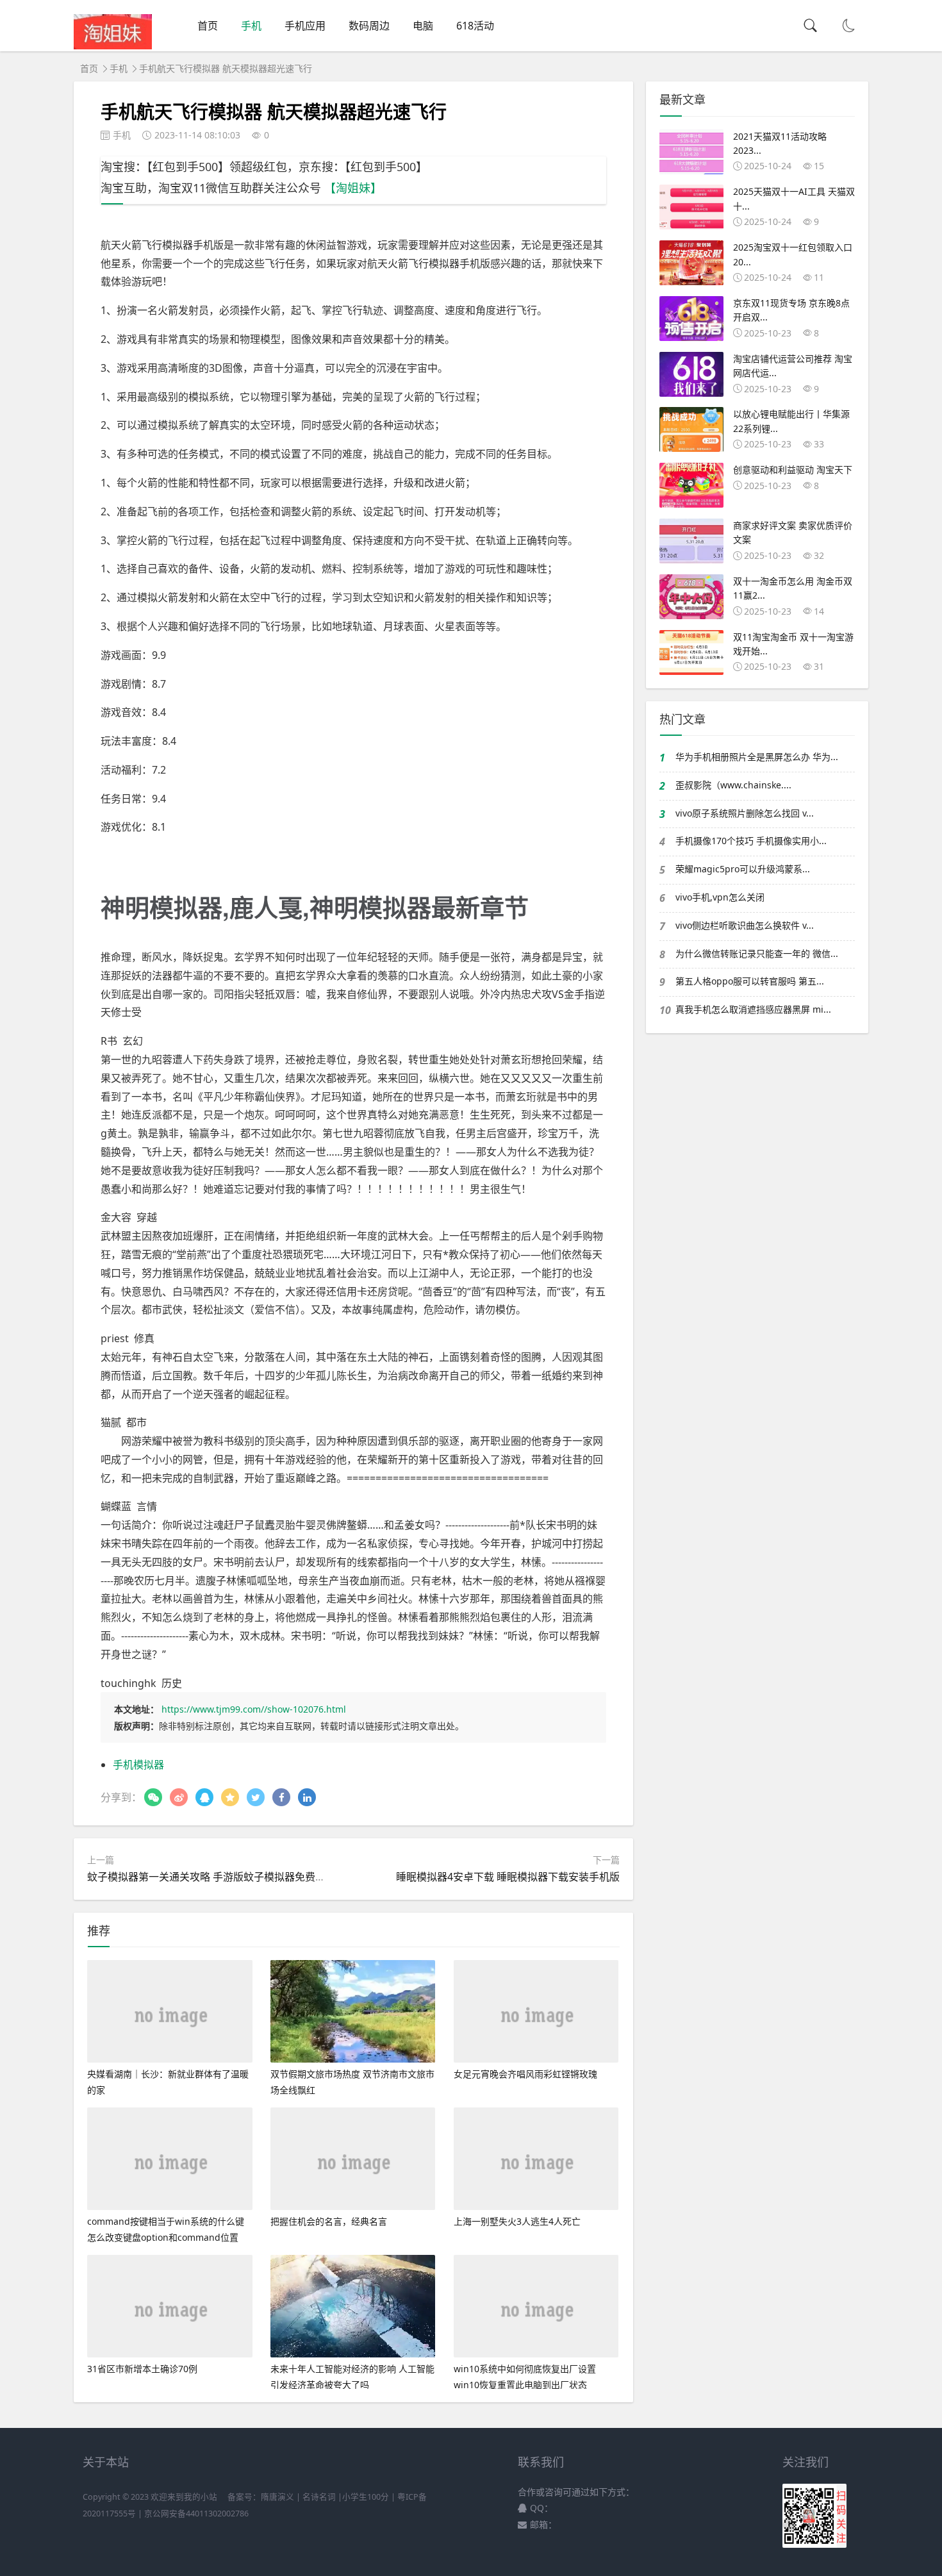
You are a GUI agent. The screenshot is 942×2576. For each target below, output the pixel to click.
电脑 (423, 26)
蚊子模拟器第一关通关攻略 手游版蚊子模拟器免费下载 (211, 1877)
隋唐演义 (277, 2497)
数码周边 (369, 26)
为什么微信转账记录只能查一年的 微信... (757, 953)
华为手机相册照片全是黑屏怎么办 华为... (757, 757)
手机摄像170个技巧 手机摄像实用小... (751, 841)
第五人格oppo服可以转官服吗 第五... (750, 981)
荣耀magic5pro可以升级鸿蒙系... (743, 869)
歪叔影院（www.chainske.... (733, 785)
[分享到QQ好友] (204, 1797)
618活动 (475, 26)
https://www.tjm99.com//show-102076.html (254, 1709)
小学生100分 (366, 2497)
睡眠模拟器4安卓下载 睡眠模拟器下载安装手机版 (508, 1877)
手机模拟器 (138, 1765)
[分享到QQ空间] (230, 1797)
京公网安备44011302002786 (196, 2514)
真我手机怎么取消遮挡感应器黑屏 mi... (753, 1009)
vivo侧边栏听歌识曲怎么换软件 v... (745, 925)
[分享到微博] (179, 1797)
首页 (208, 26)
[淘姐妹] (113, 46)
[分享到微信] (153, 1797)
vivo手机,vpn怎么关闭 (720, 897)
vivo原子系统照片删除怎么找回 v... (745, 813)
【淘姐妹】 (353, 188)
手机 (251, 26)
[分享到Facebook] (281, 1797)
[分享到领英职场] (307, 1797)
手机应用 (305, 26)
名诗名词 (319, 2497)
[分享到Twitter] (256, 1797)
